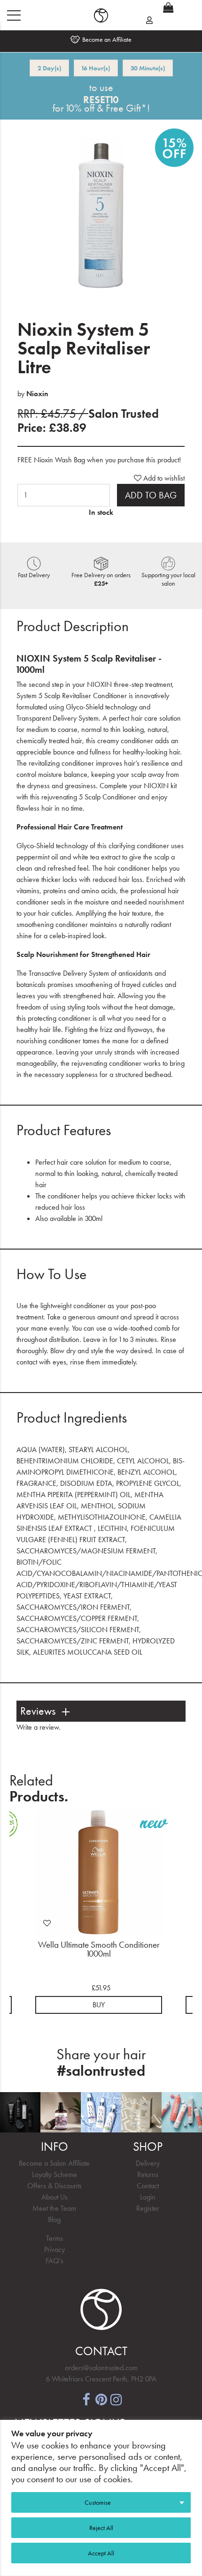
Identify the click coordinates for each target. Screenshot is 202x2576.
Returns (148, 2174)
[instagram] (116, 2399)
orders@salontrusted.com (101, 2368)
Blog (54, 2219)
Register (148, 2208)
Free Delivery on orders (101, 579)
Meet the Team (54, 2208)
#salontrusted (101, 2071)
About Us (54, 2197)
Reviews (38, 1711)
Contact (148, 2186)
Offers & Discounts (54, 2186)
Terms (54, 2238)
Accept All (101, 2553)
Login (148, 2197)
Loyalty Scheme (54, 2174)
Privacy (54, 2249)
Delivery (148, 2163)
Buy (99, 2005)
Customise (98, 2502)
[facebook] (86, 2399)
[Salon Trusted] (101, 15)
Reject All (101, 2528)
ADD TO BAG (151, 495)
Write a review (38, 1727)
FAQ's (54, 2261)
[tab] (101, 1711)
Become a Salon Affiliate (54, 2163)
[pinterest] (101, 2399)
